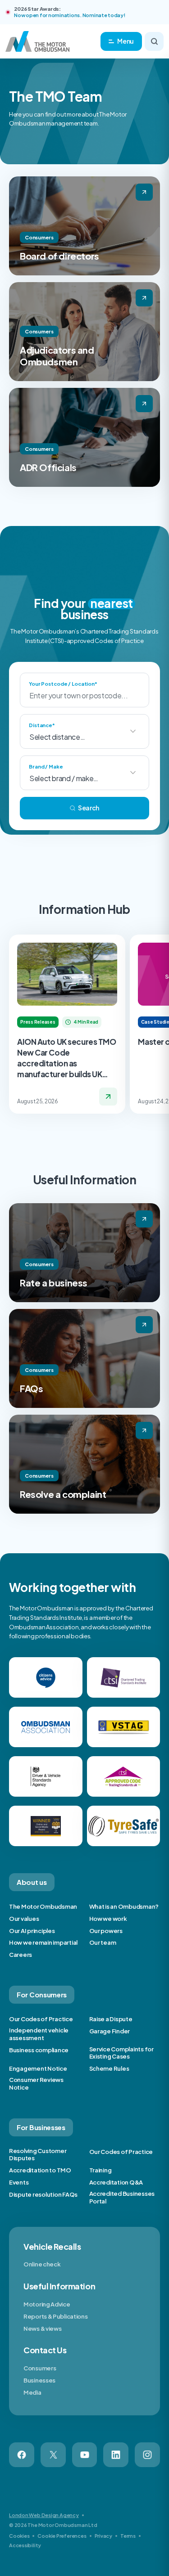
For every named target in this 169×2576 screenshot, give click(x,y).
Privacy (103, 2536)
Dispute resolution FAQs (43, 2194)
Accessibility (25, 2545)
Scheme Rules (109, 2068)
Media (32, 2392)
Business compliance (39, 2050)
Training (100, 2170)
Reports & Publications (55, 2316)
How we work (108, 1919)
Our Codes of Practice (41, 2019)
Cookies (19, 2536)
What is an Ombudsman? (124, 1906)
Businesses (39, 2380)
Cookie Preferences (62, 2536)
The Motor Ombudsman (43, 1906)
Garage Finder (110, 2031)
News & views (42, 2329)
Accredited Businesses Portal (122, 2197)
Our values (24, 1919)
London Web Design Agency (44, 2515)
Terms (128, 2536)
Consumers (40, 2368)
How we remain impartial (43, 1942)
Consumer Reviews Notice (36, 2084)
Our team (103, 1942)
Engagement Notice (38, 2068)
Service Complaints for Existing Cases (121, 2053)
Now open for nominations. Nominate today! (69, 15)
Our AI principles (32, 1931)
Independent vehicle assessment (39, 2034)
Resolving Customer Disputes (38, 2155)
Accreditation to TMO (40, 2170)
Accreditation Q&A (116, 2182)
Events (19, 2182)
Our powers (106, 1931)
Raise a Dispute (111, 2019)
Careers (21, 1955)
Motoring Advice (47, 2304)
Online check (42, 2264)
